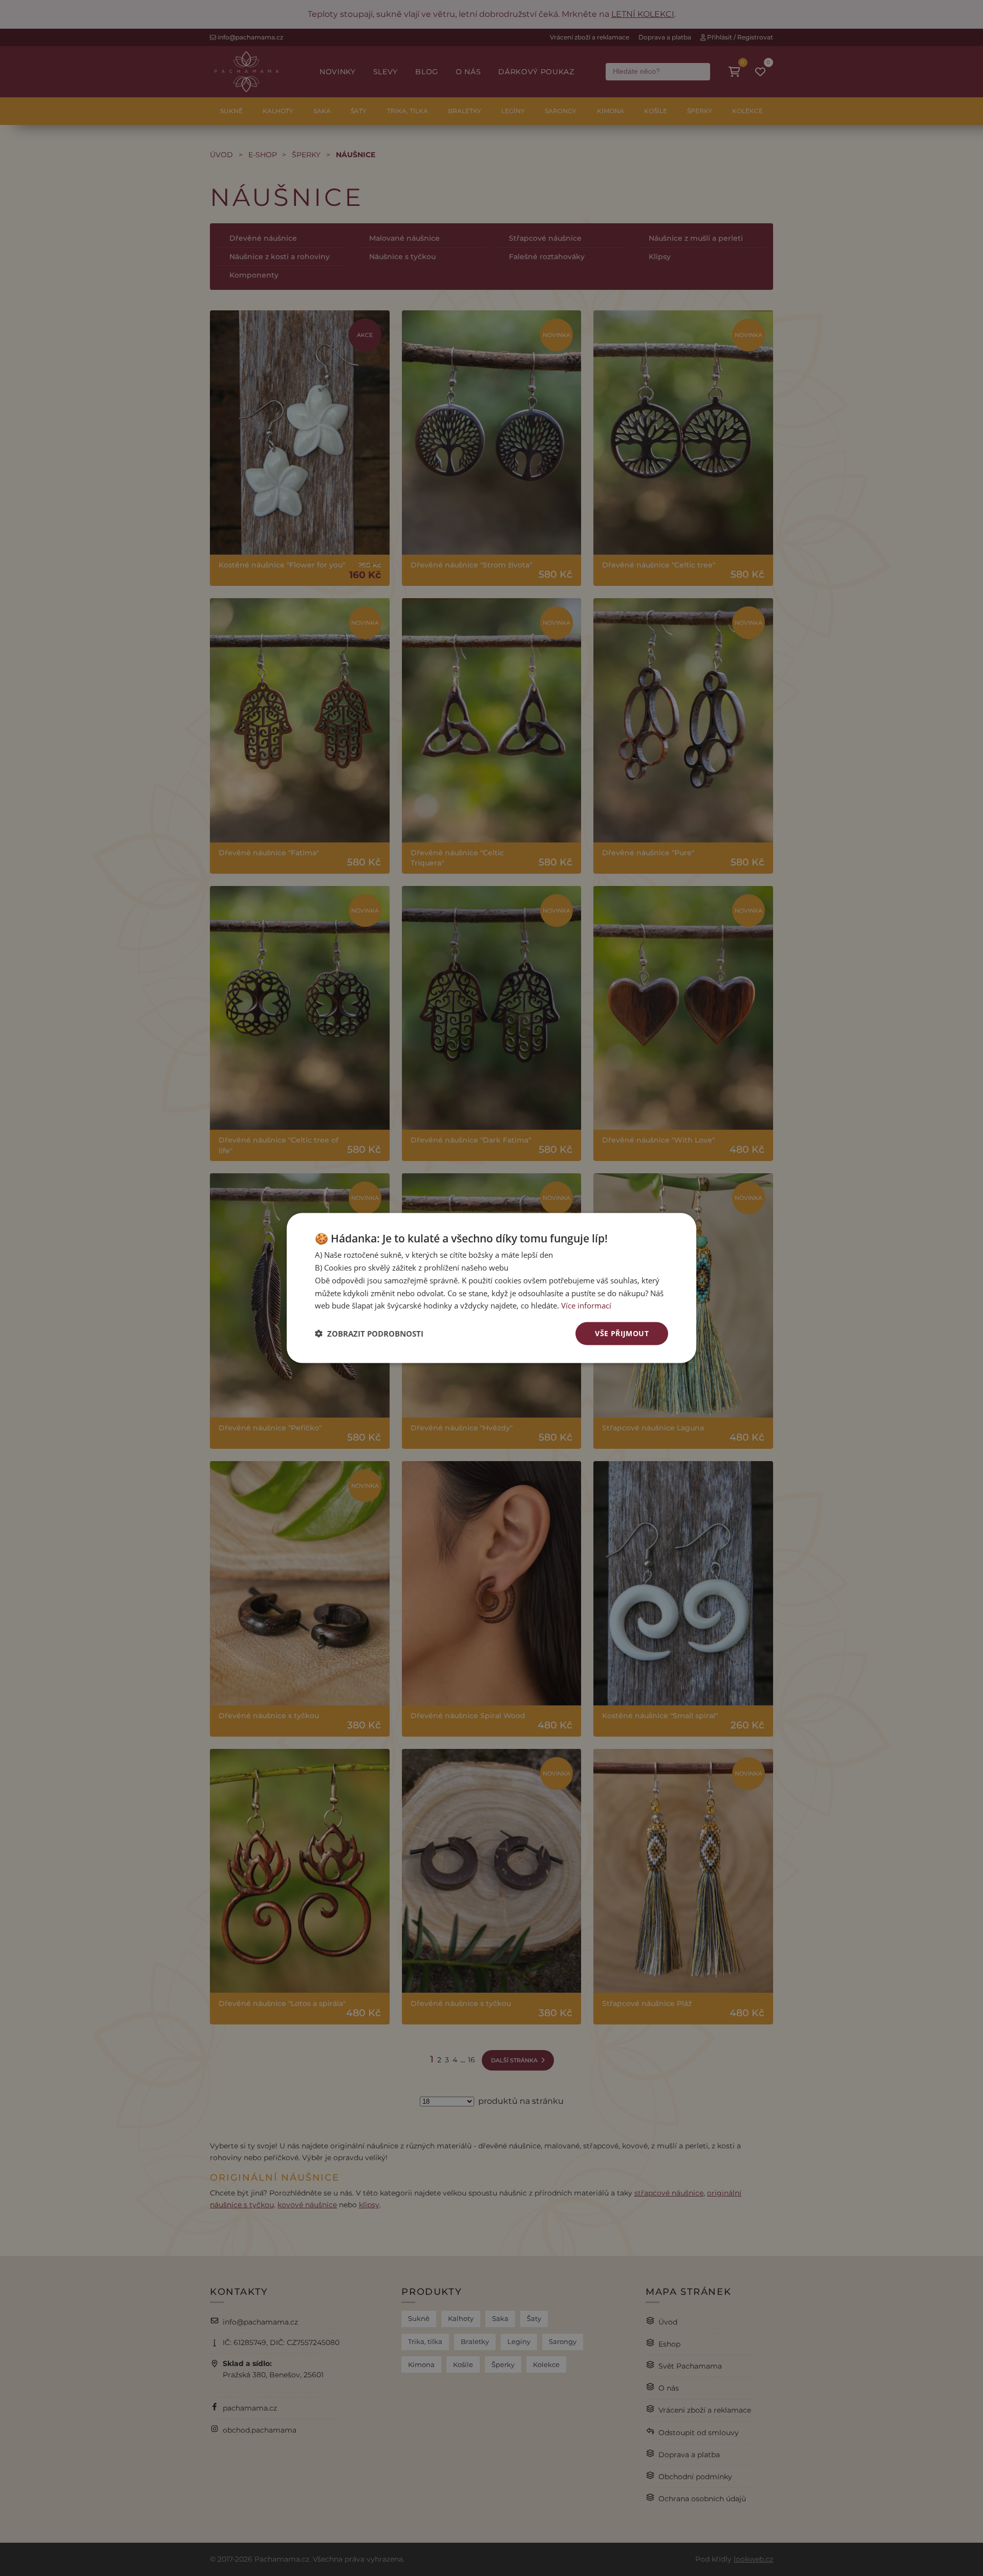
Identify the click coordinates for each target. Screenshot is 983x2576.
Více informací (586, 1305)
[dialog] (491, 1288)
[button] (369, 1334)
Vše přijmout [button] (622, 1333)
